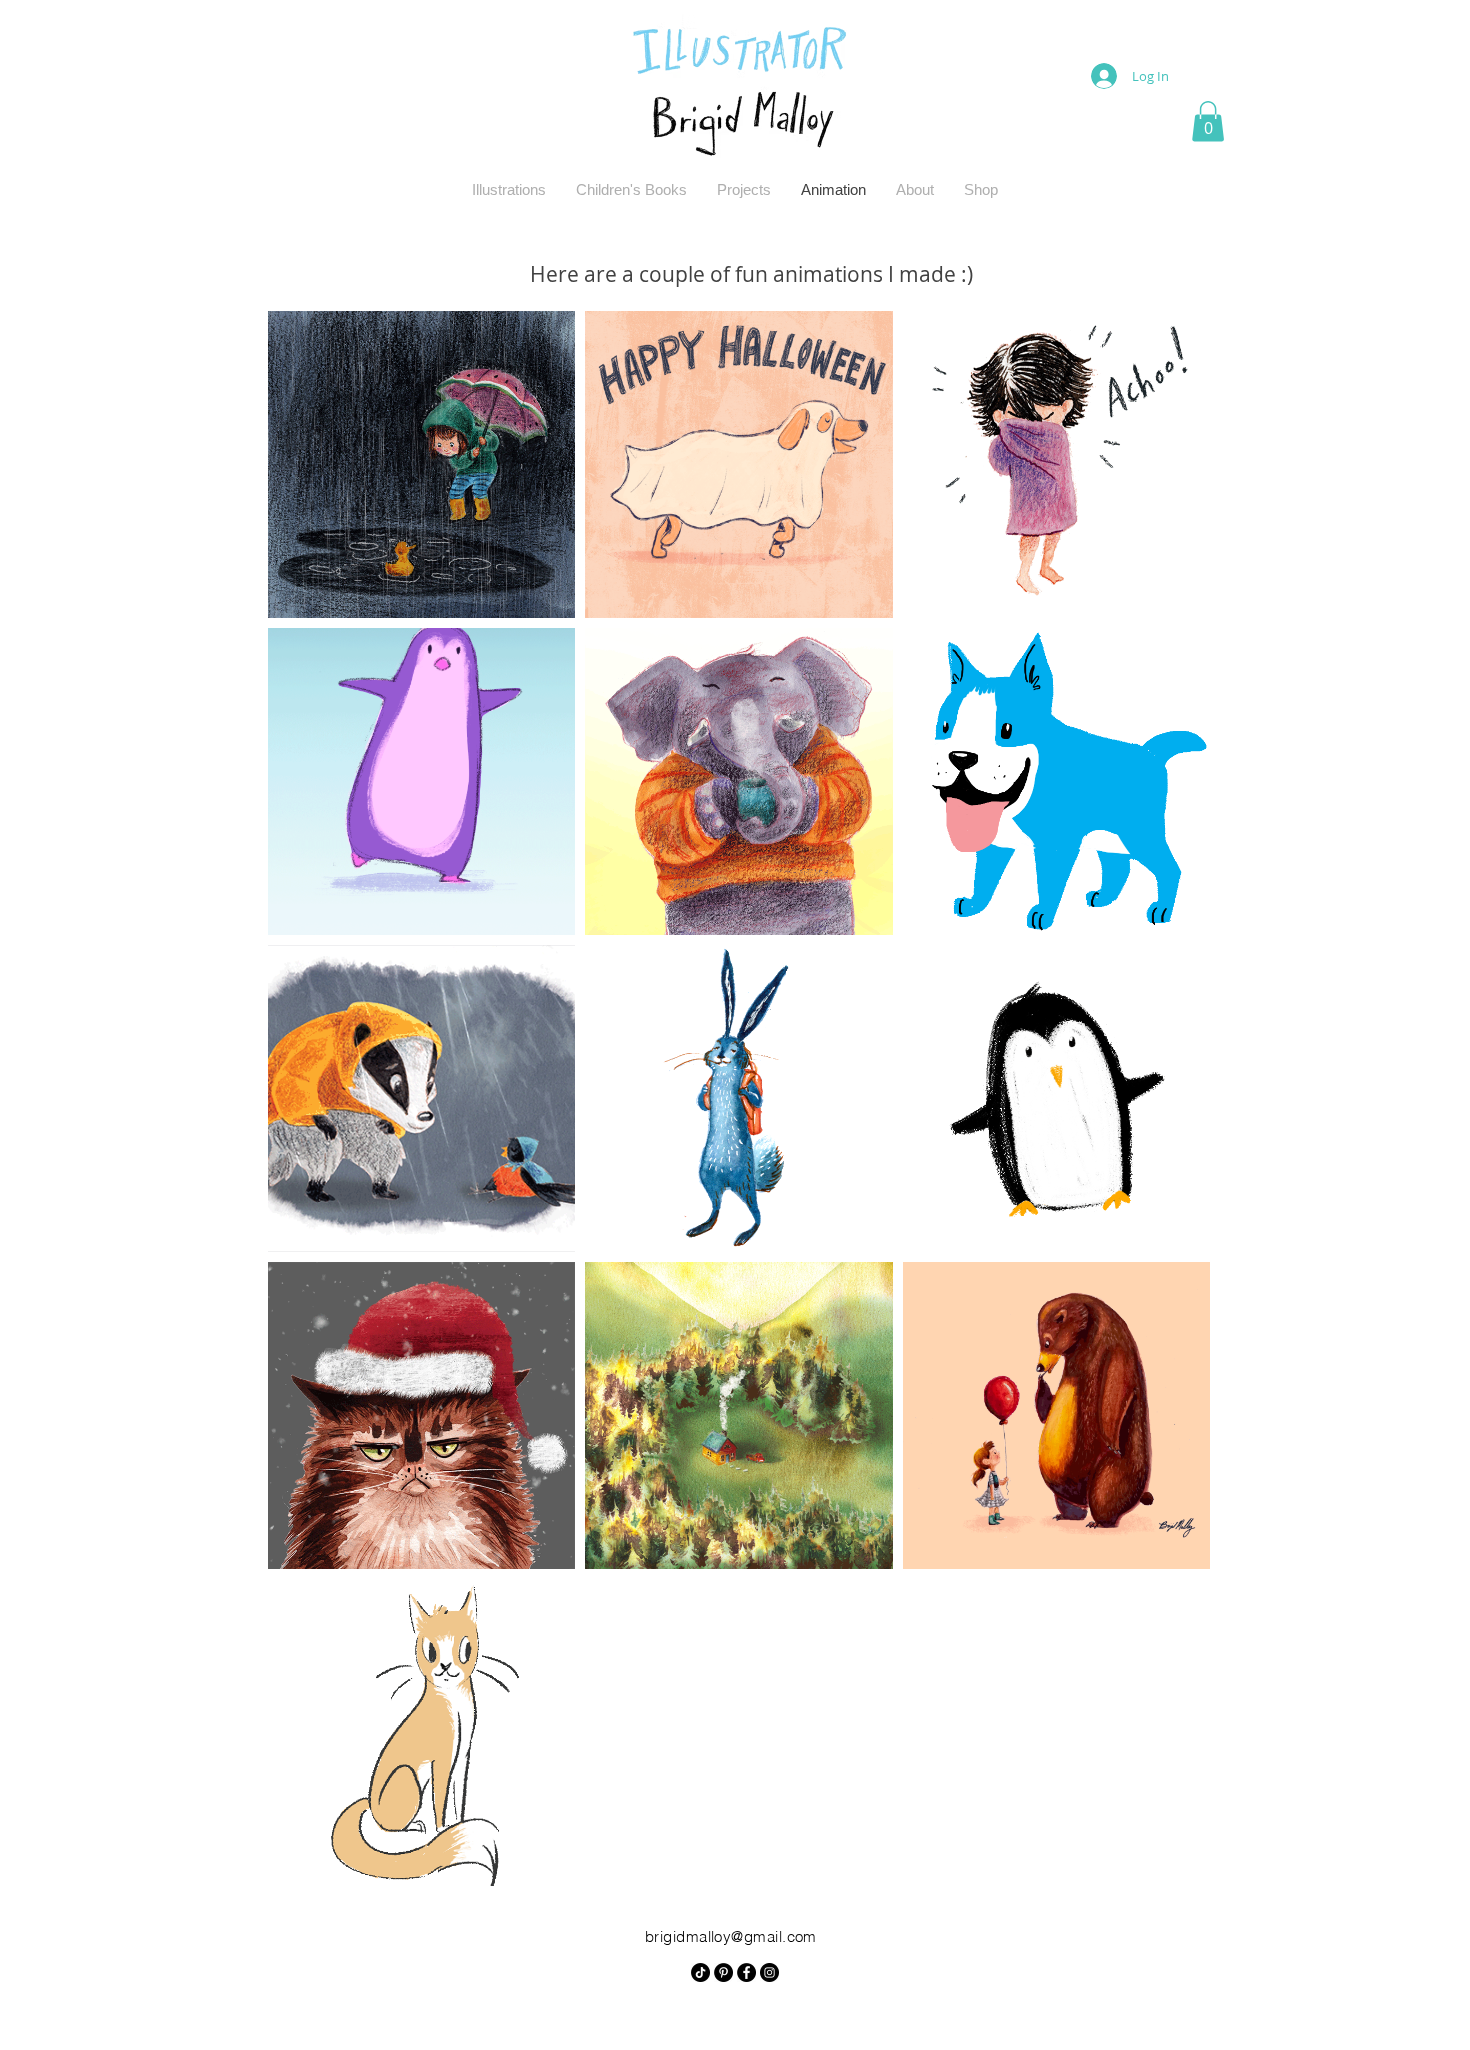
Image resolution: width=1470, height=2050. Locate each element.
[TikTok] (700, 1972)
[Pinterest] (723, 1972)
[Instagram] (769, 1972)
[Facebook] (746, 1972)
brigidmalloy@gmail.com (731, 1936)
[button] (1208, 121)
